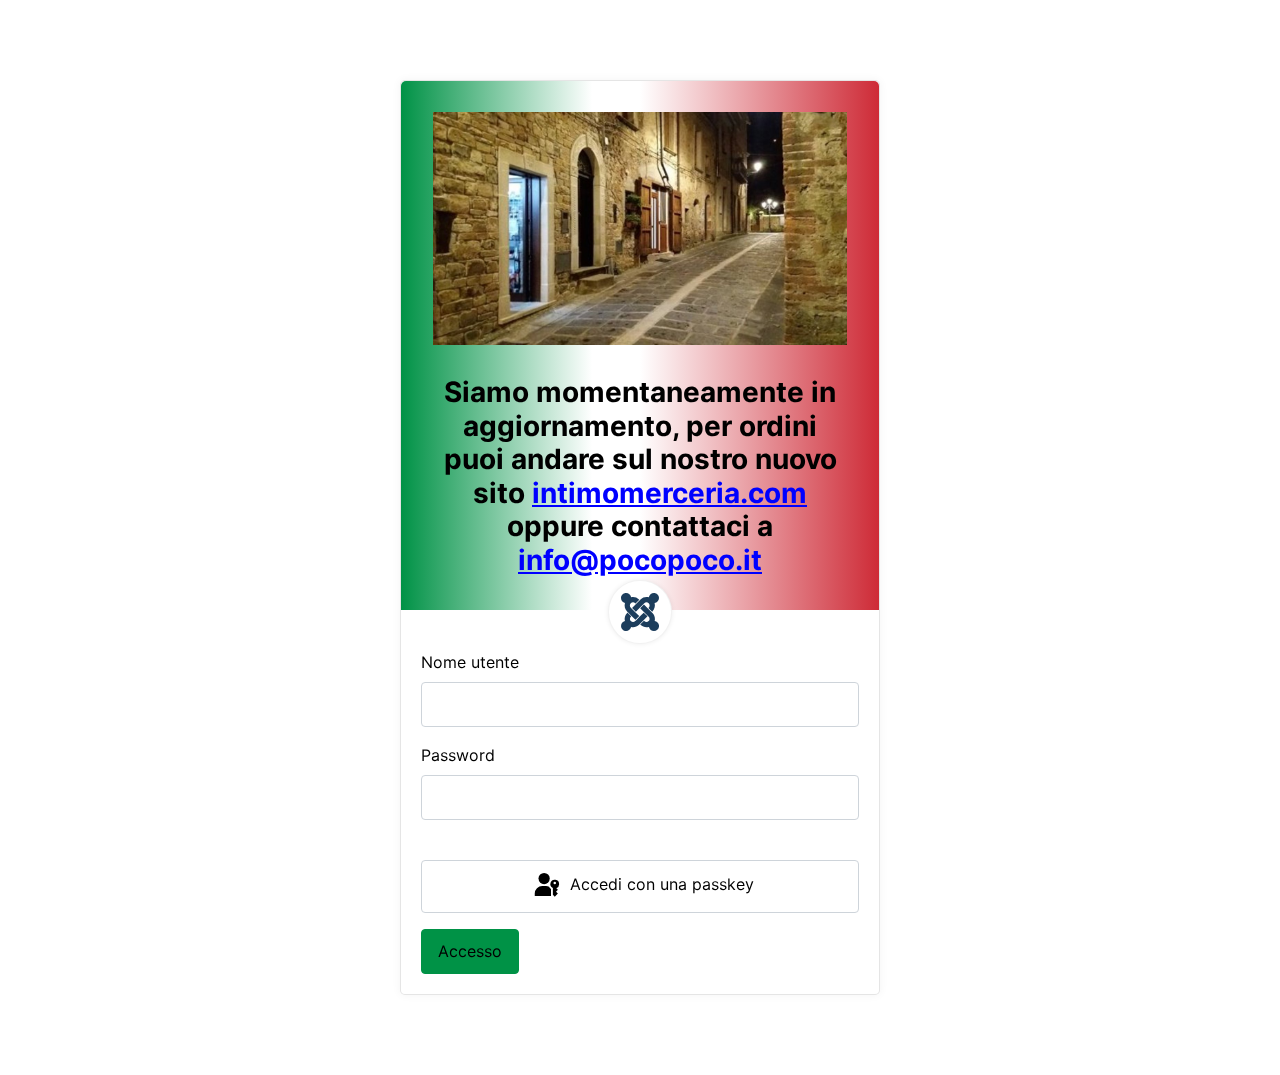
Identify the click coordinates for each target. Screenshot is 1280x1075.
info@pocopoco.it (640, 560)
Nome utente (470, 662)
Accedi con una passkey (659, 885)
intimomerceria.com (669, 493)
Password (458, 755)
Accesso (470, 951)
